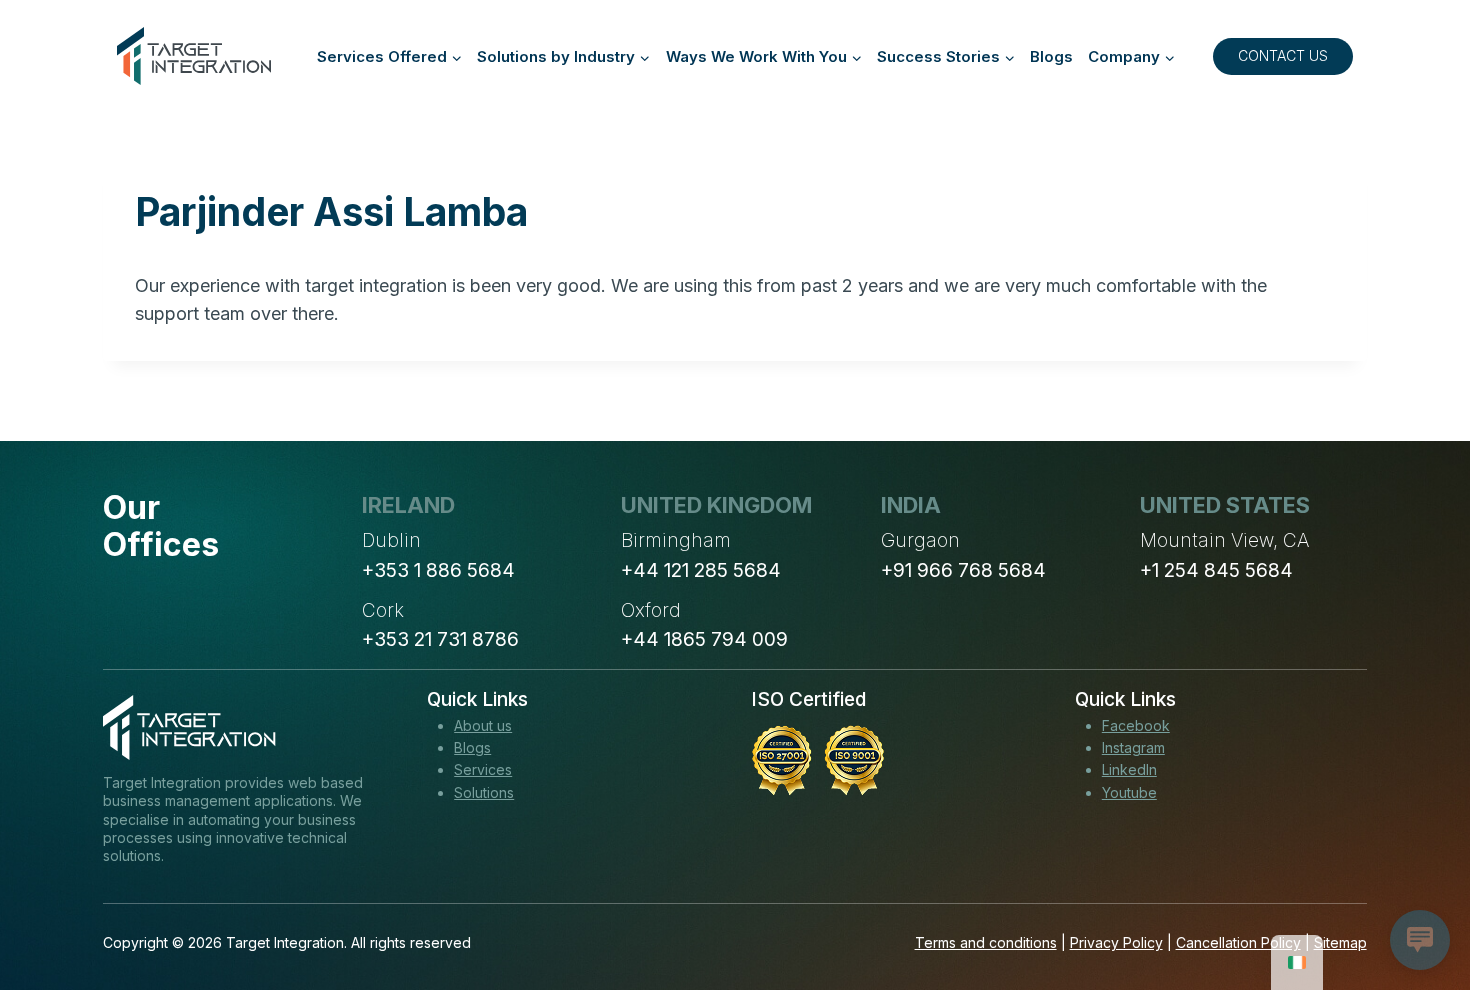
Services (483, 769)
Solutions (484, 792)
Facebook (1136, 725)
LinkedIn (1129, 769)
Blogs (1051, 56)
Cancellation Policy (1238, 942)
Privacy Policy (1116, 942)
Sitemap (1340, 942)
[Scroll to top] (1418, 901)
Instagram (1133, 747)
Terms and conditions (986, 942)
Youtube (1129, 792)
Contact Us (1283, 55)
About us (483, 725)
